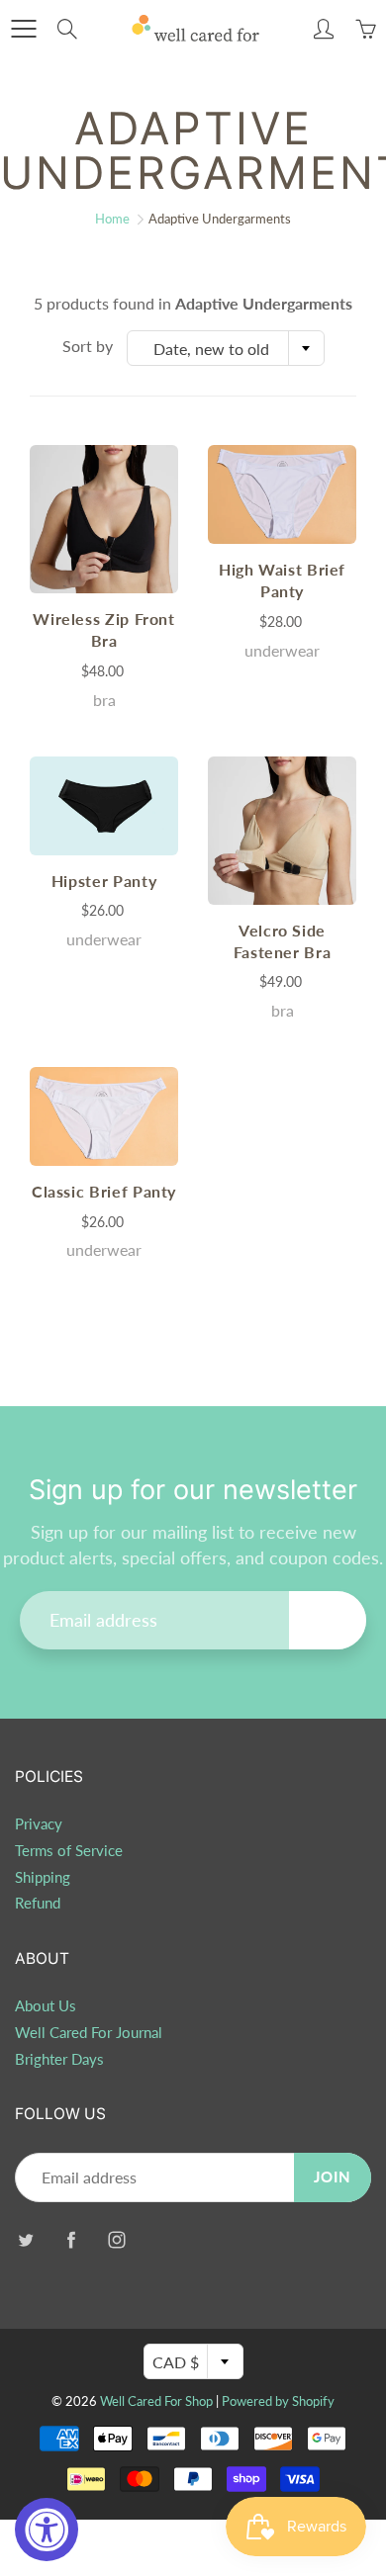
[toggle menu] (23, 29)
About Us (46, 2006)
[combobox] (226, 348)
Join (328, 1619)
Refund (38, 1903)
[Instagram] (116, 2239)
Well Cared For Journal (89, 2033)
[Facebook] (71, 2239)
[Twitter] (25, 2239)
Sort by (88, 346)
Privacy (39, 1824)
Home (112, 219)
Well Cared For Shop (156, 2401)
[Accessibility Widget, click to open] (47, 2530)
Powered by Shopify (278, 2401)
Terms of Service (69, 1851)
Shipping (43, 1877)
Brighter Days (59, 2059)
